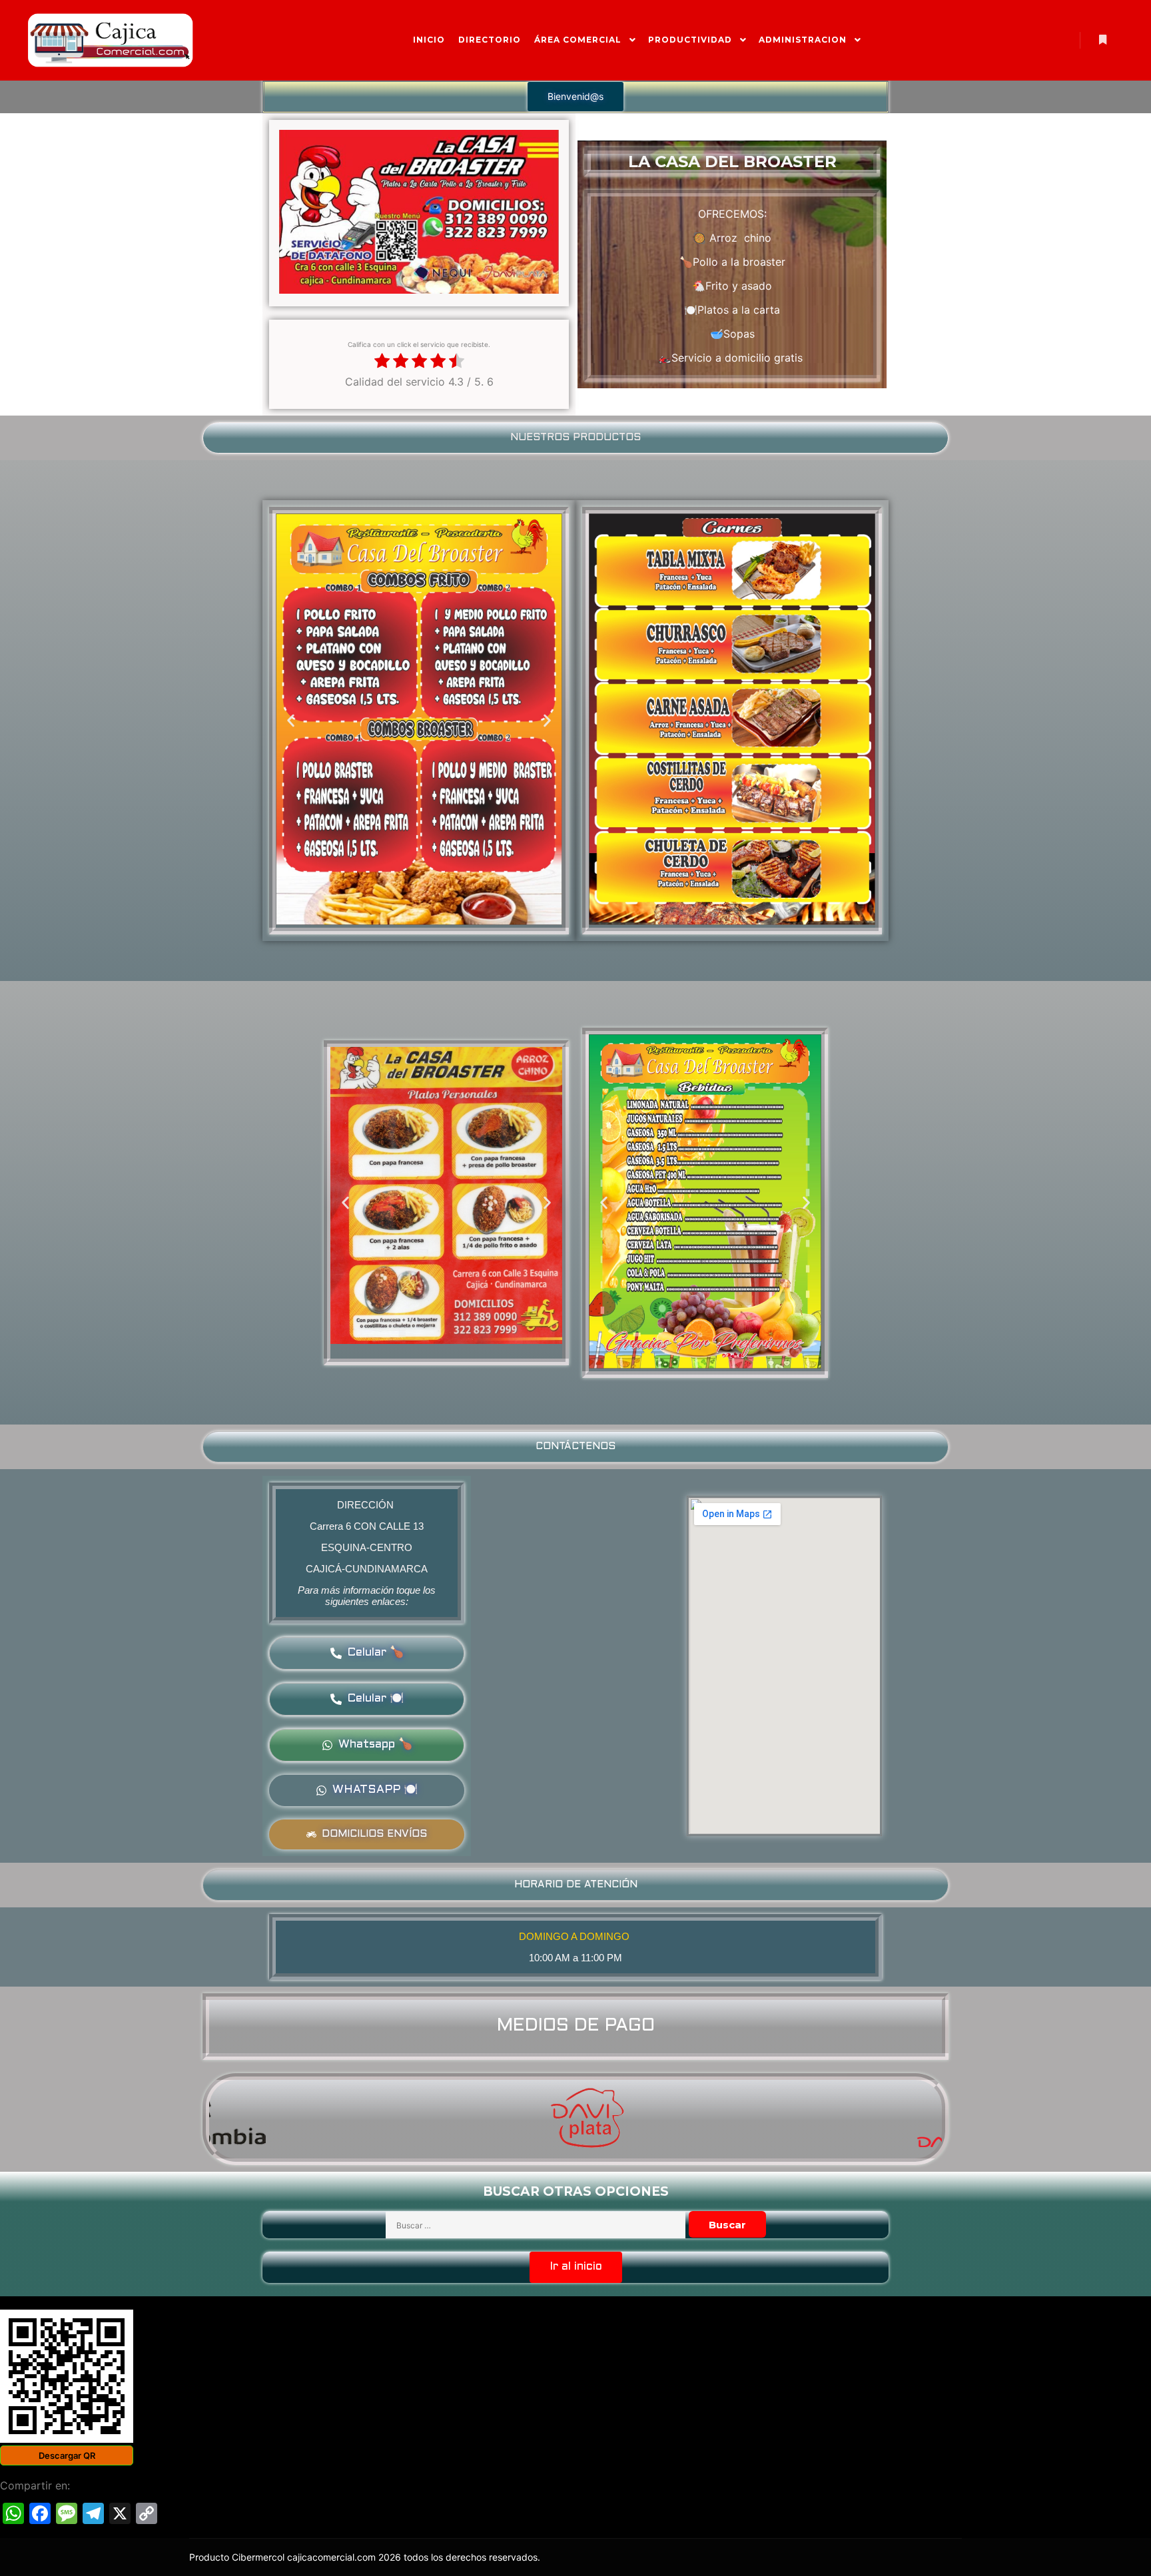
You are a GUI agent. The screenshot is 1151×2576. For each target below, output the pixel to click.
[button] (575, 97)
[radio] (382, 362)
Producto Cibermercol (238, 2557)
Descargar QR (67, 2455)
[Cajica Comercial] (110, 40)
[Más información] (1102, 40)
